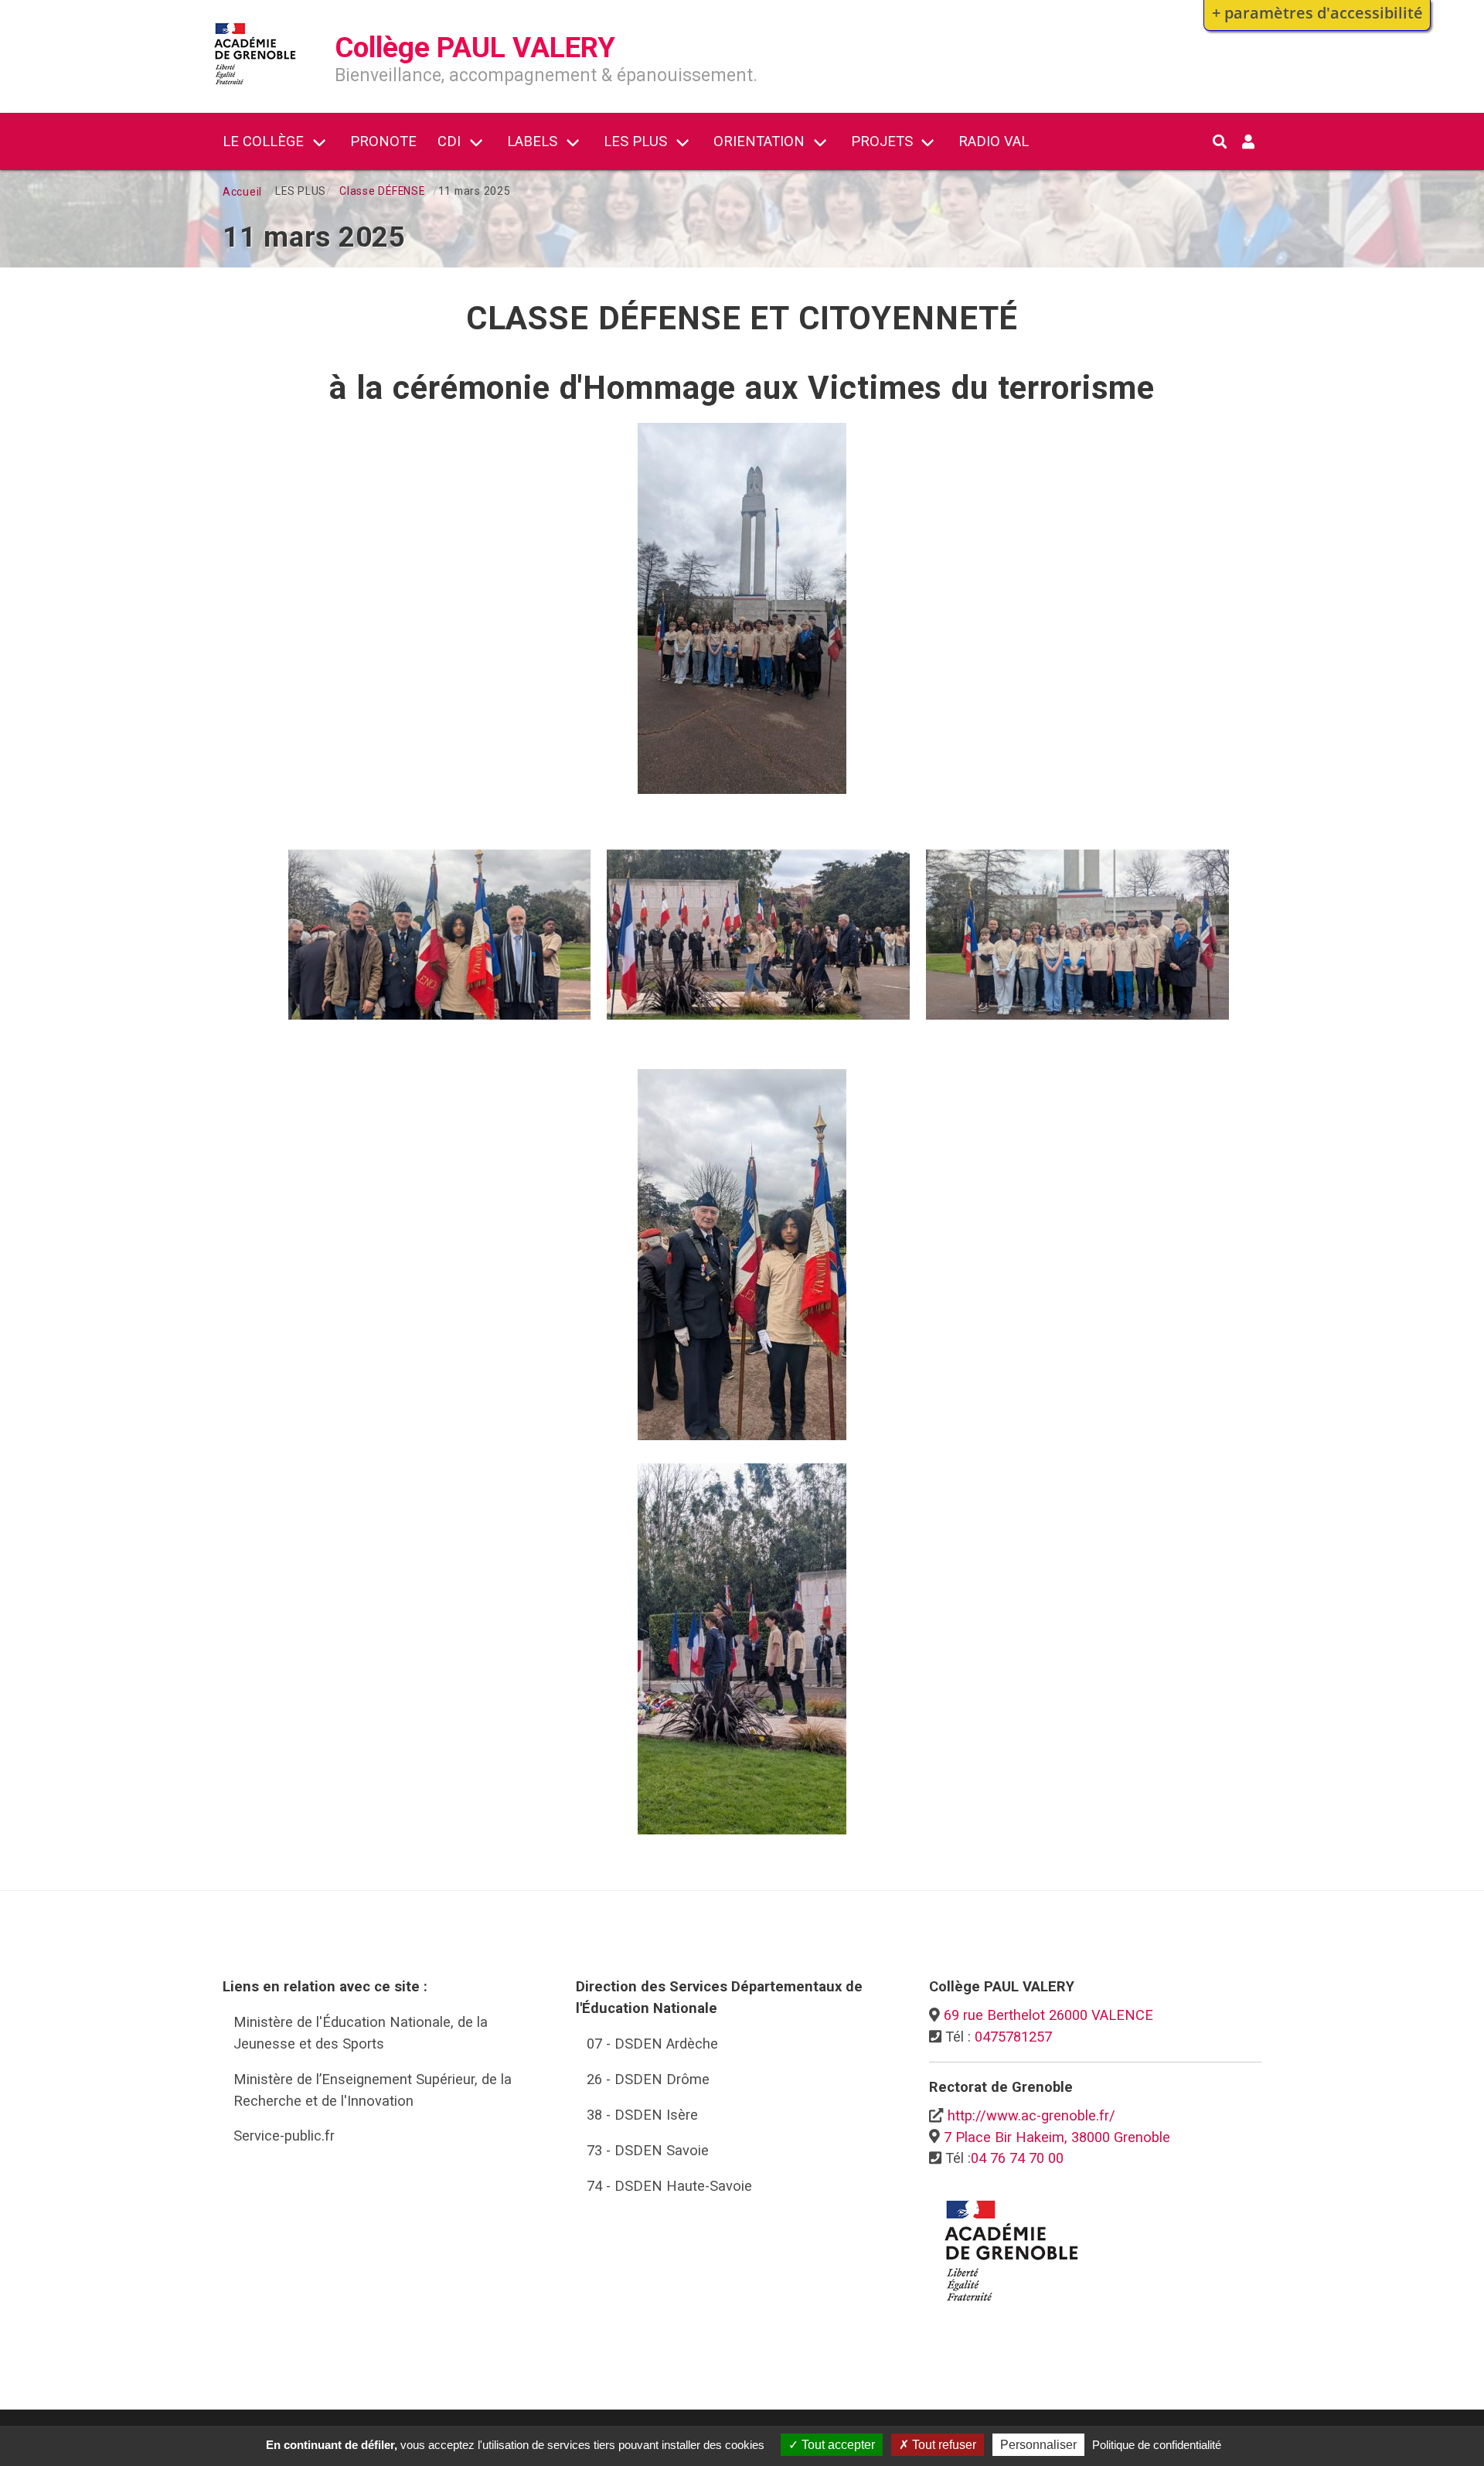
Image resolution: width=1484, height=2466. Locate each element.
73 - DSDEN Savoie (648, 2150)
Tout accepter (837, 2445)
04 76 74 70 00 (1017, 2158)
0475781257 (1013, 2037)
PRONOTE (383, 141)
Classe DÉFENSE (382, 191)
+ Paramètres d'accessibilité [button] (1317, 12)
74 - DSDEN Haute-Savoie (669, 2186)
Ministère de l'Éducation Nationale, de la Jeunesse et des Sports (361, 2033)
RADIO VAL (994, 141)
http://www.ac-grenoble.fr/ (1031, 2115)
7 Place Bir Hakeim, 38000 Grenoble (1057, 2137)
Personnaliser (1038, 2445)
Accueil (242, 192)
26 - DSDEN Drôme (648, 2079)
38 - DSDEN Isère (642, 2115)
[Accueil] (255, 88)
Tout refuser (943, 2445)
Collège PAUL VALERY (475, 48)
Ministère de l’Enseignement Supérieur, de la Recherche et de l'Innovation (373, 2090)
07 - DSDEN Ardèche (652, 2044)
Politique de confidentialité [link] (1157, 2445)
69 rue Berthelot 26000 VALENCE (1048, 2015)
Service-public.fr (284, 2136)
